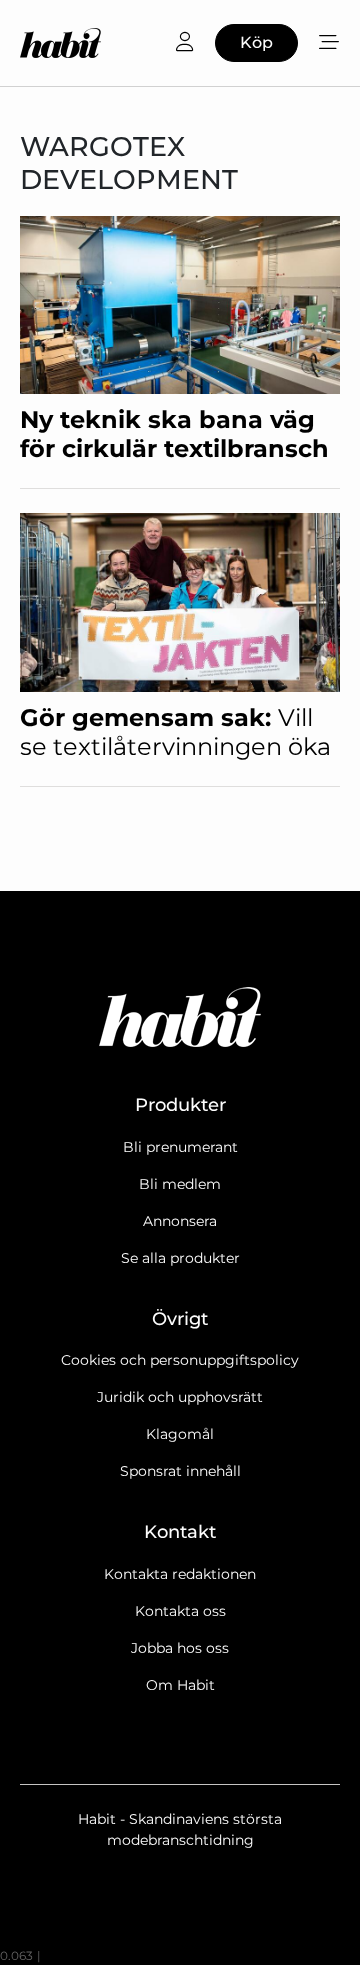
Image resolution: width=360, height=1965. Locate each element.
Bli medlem (180, 1184)
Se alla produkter (180, 1258)
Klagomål (180, 1434)
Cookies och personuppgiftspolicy (180, 1360)
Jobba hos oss (180, 1648)
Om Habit (180, 1685)
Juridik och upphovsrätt (180, 1397)
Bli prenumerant (180, 1147)
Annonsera (180, 1221)
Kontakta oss (180, 1611)
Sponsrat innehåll (180, 1471)
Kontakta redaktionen (180, 1574)
